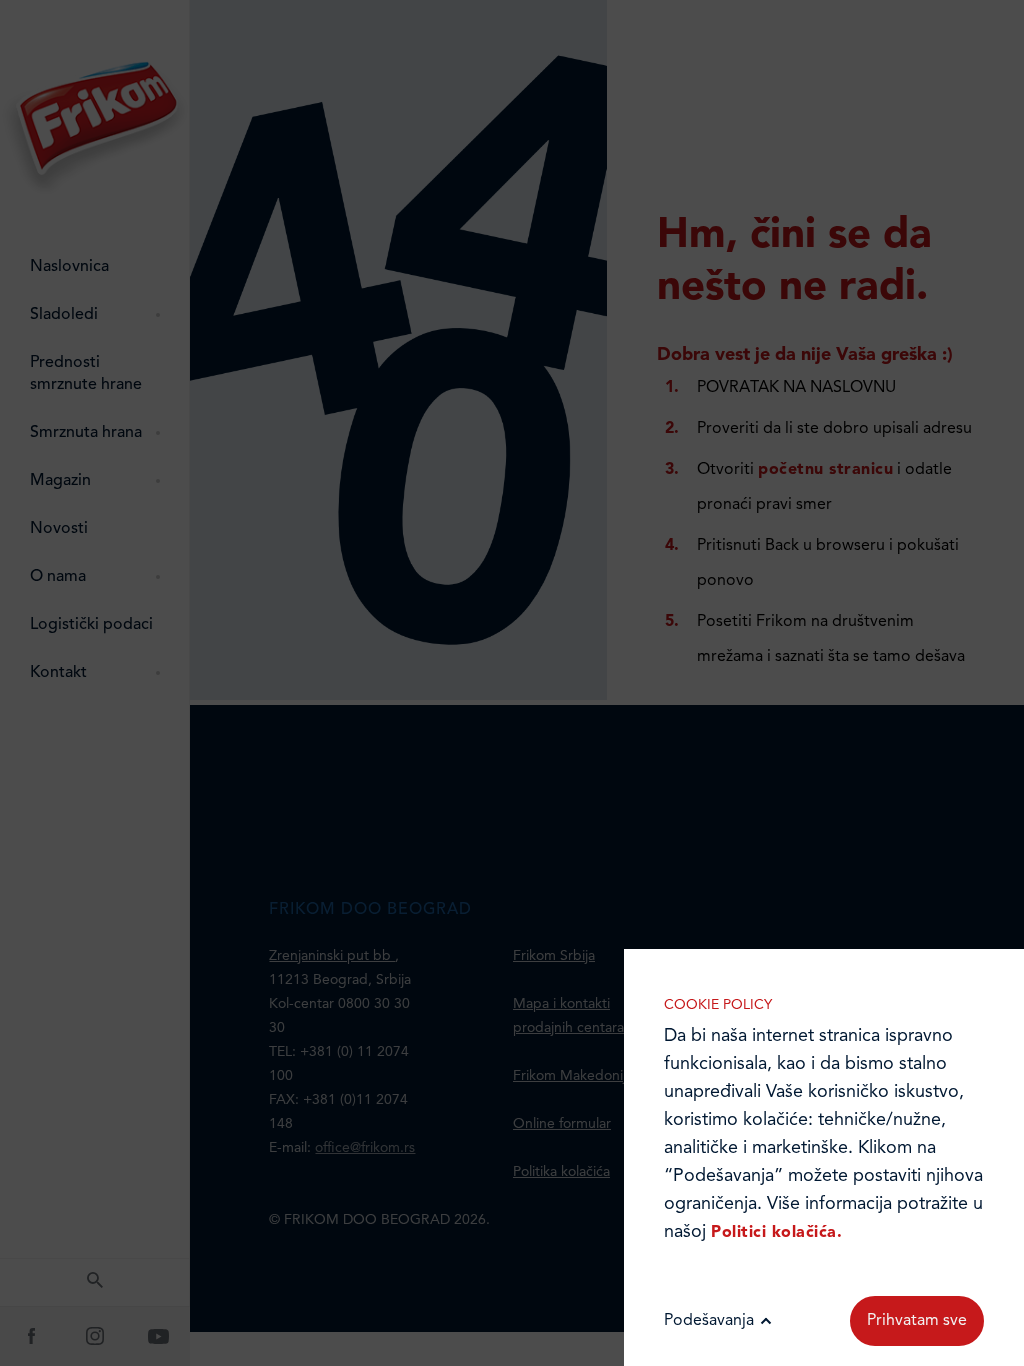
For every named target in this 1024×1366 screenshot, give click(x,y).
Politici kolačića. (776, 1233)
